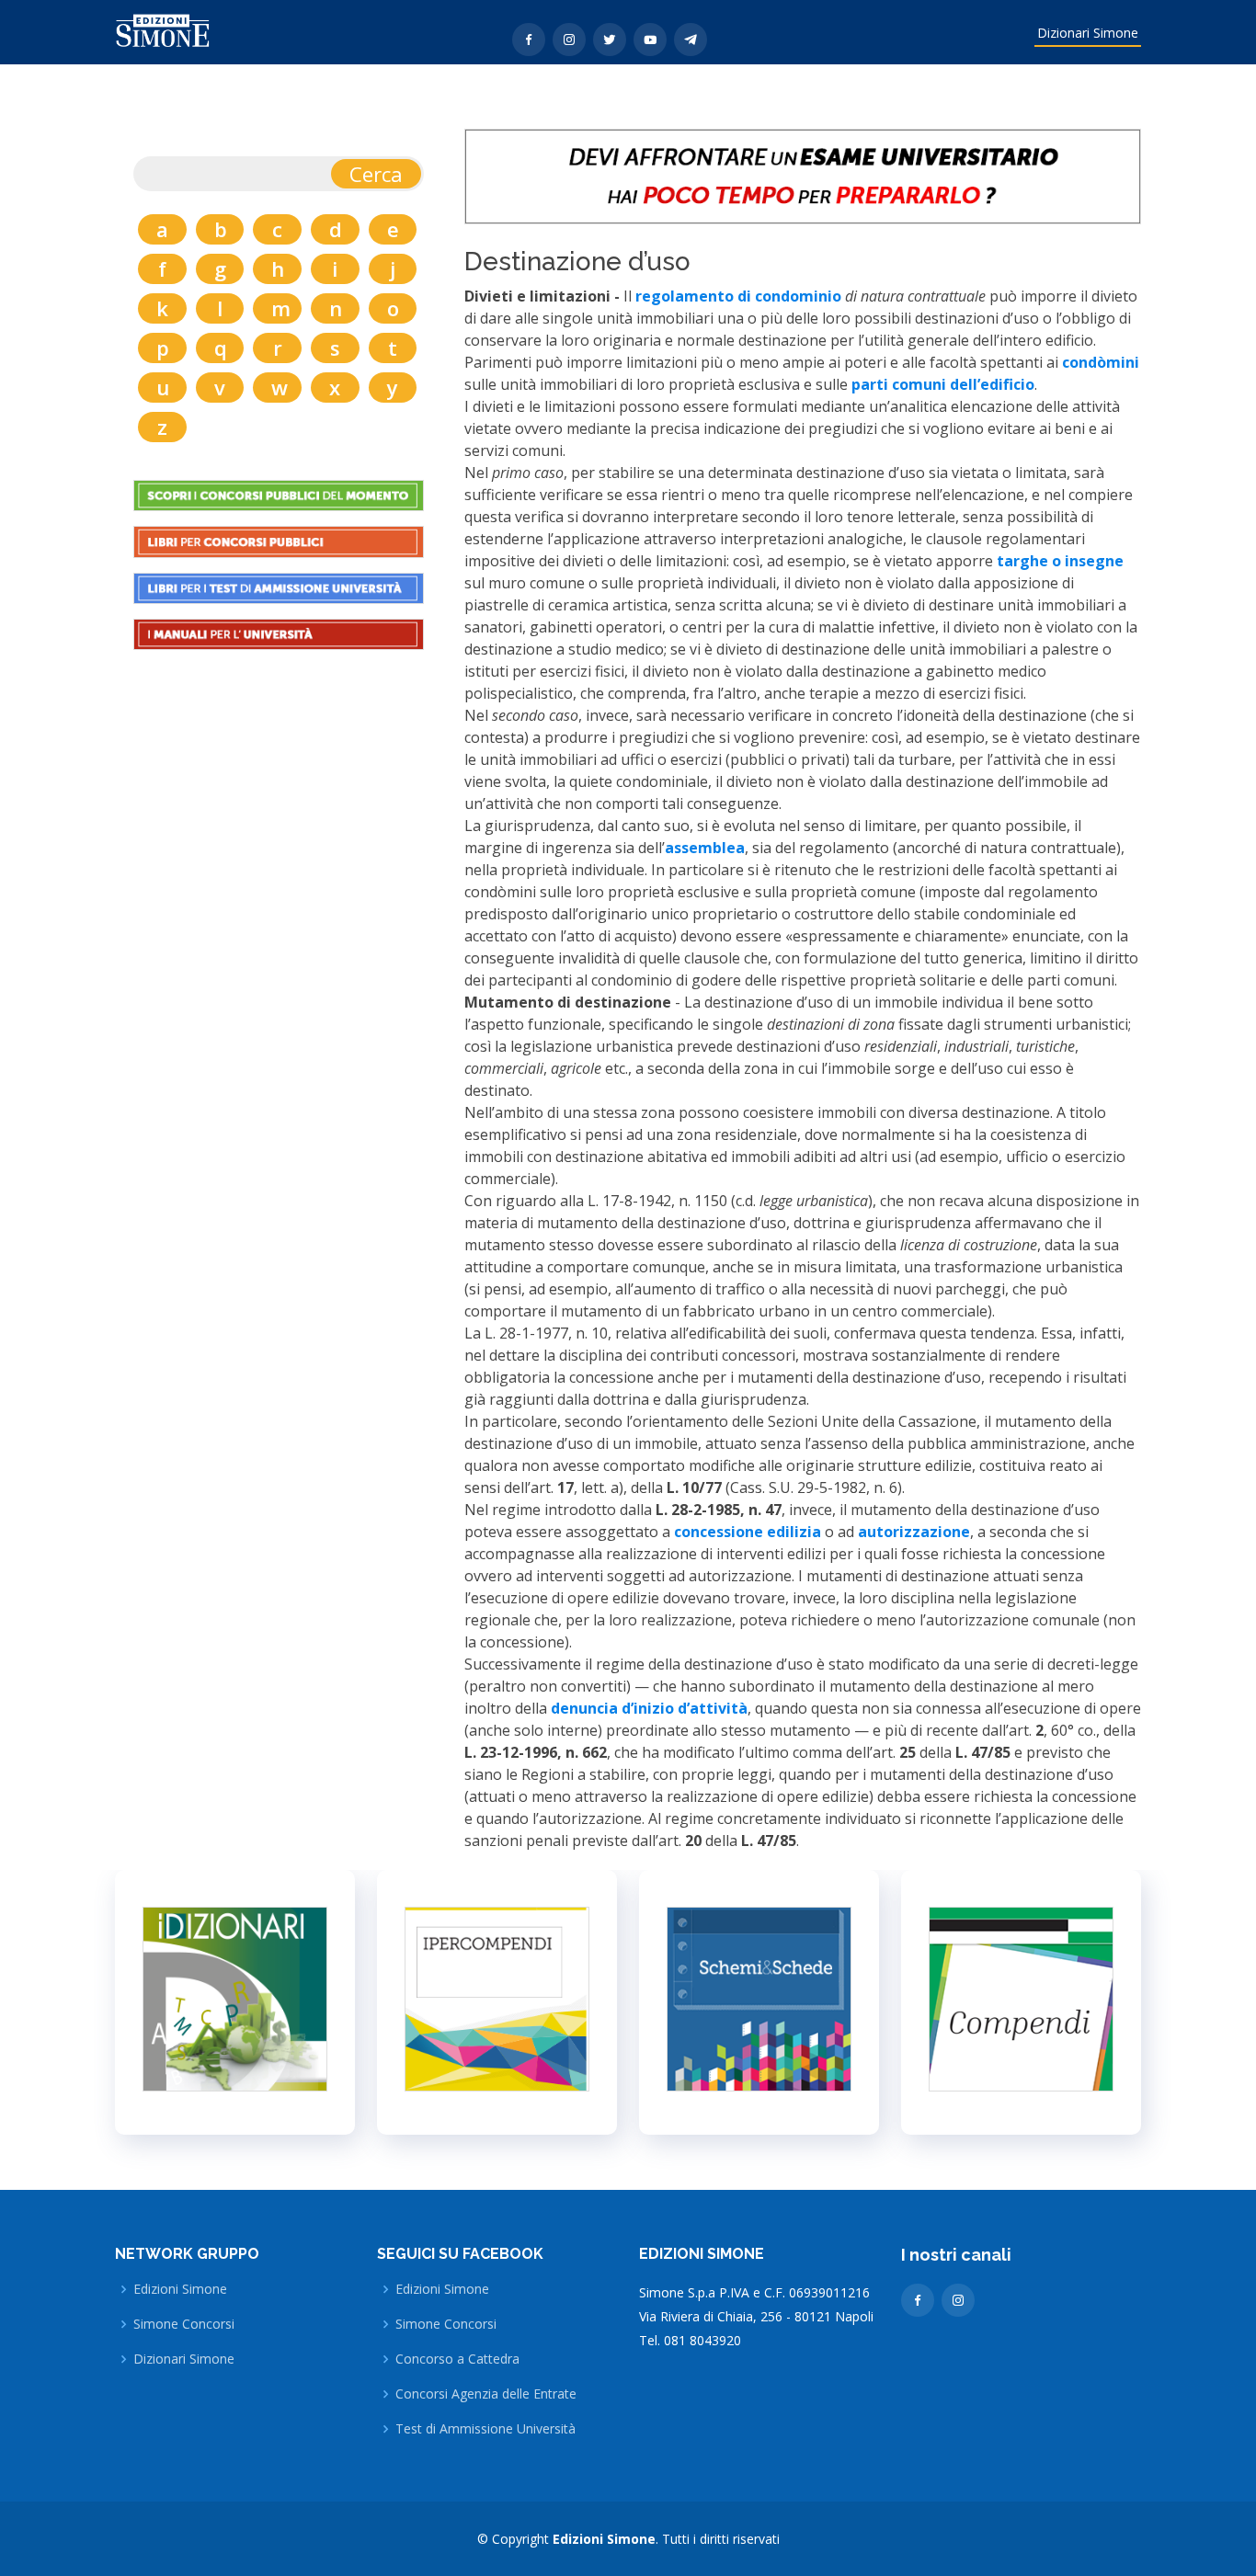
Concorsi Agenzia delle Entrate (486, 2394)
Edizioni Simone (180, 2289)
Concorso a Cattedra (457, 2359)
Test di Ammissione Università (485, 2429)
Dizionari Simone (1088, 33)
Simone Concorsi (184, 2324)
